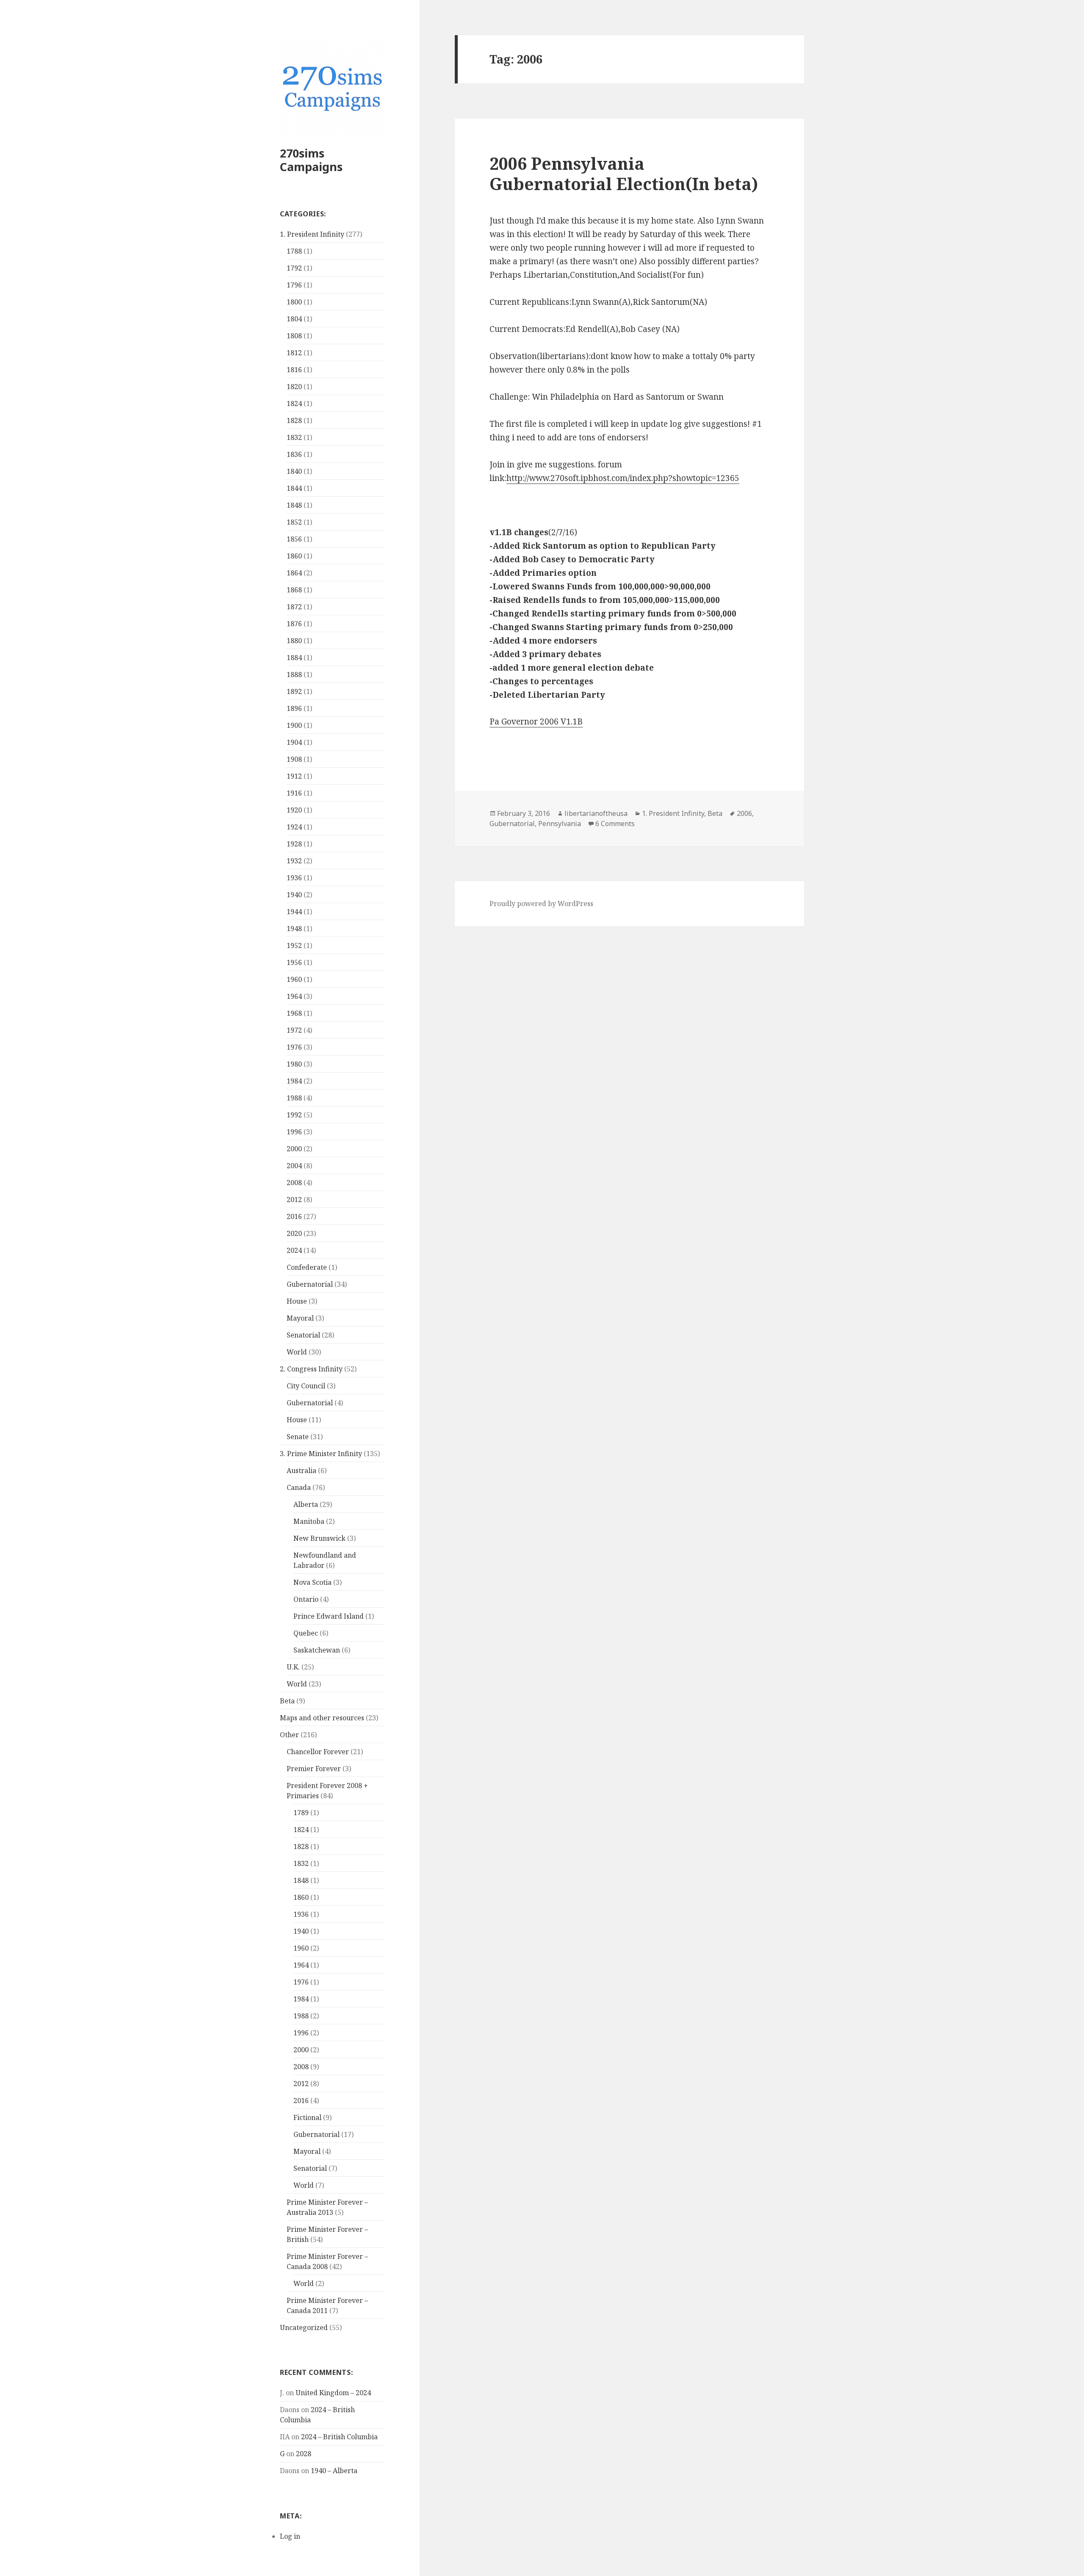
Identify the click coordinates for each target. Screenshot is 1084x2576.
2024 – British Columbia (339, 2437)
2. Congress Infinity (311, 1369)
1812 (294, 353)
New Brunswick (319, 1538)
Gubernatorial (310, 1284)
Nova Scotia (312, 1582)
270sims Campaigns (311, 160)
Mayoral (300, 1318)
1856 (294, 539)
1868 (294, 590)
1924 (294, 827)
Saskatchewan (317, 1650)
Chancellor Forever (318, 1752)
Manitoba (309, 1521)
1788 (294, 251)
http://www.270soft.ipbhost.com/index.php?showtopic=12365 (623, 478)
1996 (294, 1132)
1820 (294, 387)
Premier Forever (314, 1769)
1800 (294, 302)
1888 (294, 674)
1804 (294, 319)
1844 (294, 488)
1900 (294, 725)
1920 (294, 810)
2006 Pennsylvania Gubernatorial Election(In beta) (624, 173)
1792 (294, 268)
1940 (294, 895)
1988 (294, 1098)
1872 (294, 607)
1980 (294, 1064)
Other (289, 1735)
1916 (294, 793)
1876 (294, 624)
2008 (294, 1183)
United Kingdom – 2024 (333, 2393)
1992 (294, 1115)
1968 (294, 1013)
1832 (294, 437)
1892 (294, 691)
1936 (294, 878)
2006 (744, 813)
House (297, 1301)
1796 (294, 285)
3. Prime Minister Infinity (321, 1454)
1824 (294, 404)
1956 (294, 962)
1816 (294, 370)
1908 (294, 759)
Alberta (306, 1504)
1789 (301, 1813)
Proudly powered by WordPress (541, 904)
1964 (294, 996)
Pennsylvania (560, 824)
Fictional (307, 2117)
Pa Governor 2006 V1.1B (536, 721)
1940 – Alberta (334, 2471)
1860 (294, 556)
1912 (294, 776)
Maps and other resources (322, 1718)
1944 (294, 912)
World (297, 1352)
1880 (294, 641)
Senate (298, 1437)
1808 (294, 336)
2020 (294, 1233)
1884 (294, 658)
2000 (294, 1149)
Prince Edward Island (329, 1616)
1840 (294, 471)
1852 (294, 522)
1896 (294, 708)
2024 (294, 1250)
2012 (294, 1200)
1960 (294, 979)
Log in (290, 2536)
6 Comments (615, 824)
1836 (294, 454)
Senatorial (303, 1335)
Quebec (306, 1633)
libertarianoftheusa (596, 813)
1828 (294, 420)
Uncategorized (304, 2327)
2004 (294, 1166)
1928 (294, 844)
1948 (294, 929)
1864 (294, 573)
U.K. (293, 1667)
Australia (301, 1470)
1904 (294, 742)
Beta (287, 1701)
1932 (294, 861)
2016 (294, 1216)
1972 (294, 1030)
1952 (294, 945)
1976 (294, 1047)
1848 (294, 505)
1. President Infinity (312, 234)
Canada (299, 1487)
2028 (304, 2454)
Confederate (307, 1267)
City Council (306, 1386)
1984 (294, 1081)
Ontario (306, 1599)
